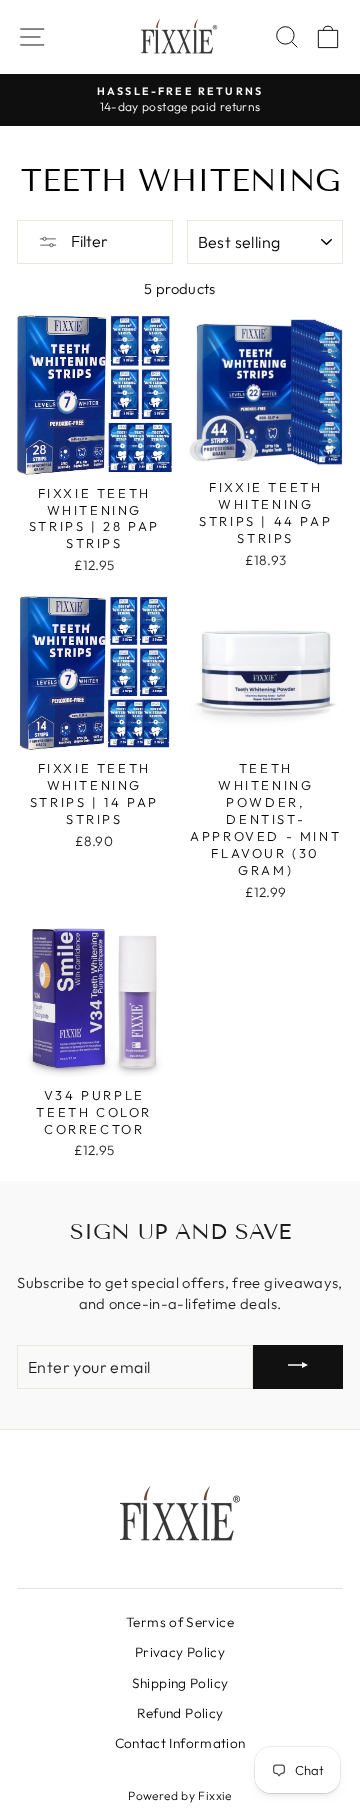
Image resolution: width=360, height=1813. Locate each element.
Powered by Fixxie (179, 1795)
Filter (88, 241)
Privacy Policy (180, 1652)
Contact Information (180, 1743)
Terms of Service (180, 1622)
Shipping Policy (180, 1683)
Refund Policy (180, 1713)
